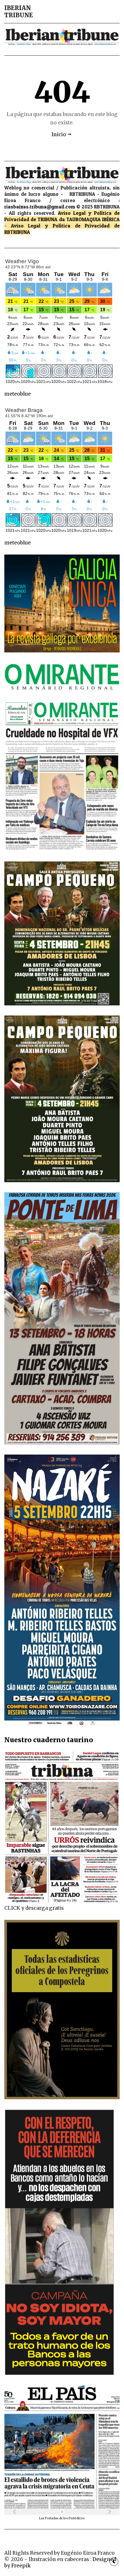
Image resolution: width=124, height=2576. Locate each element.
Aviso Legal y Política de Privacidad (60, 226)
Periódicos (77, 2518)
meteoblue (18, 394)
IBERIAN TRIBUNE (19, 12)
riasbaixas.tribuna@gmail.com (40, 207)
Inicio (59, 134)
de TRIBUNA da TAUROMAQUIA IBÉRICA (75, 219)
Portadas (52, 2518)
